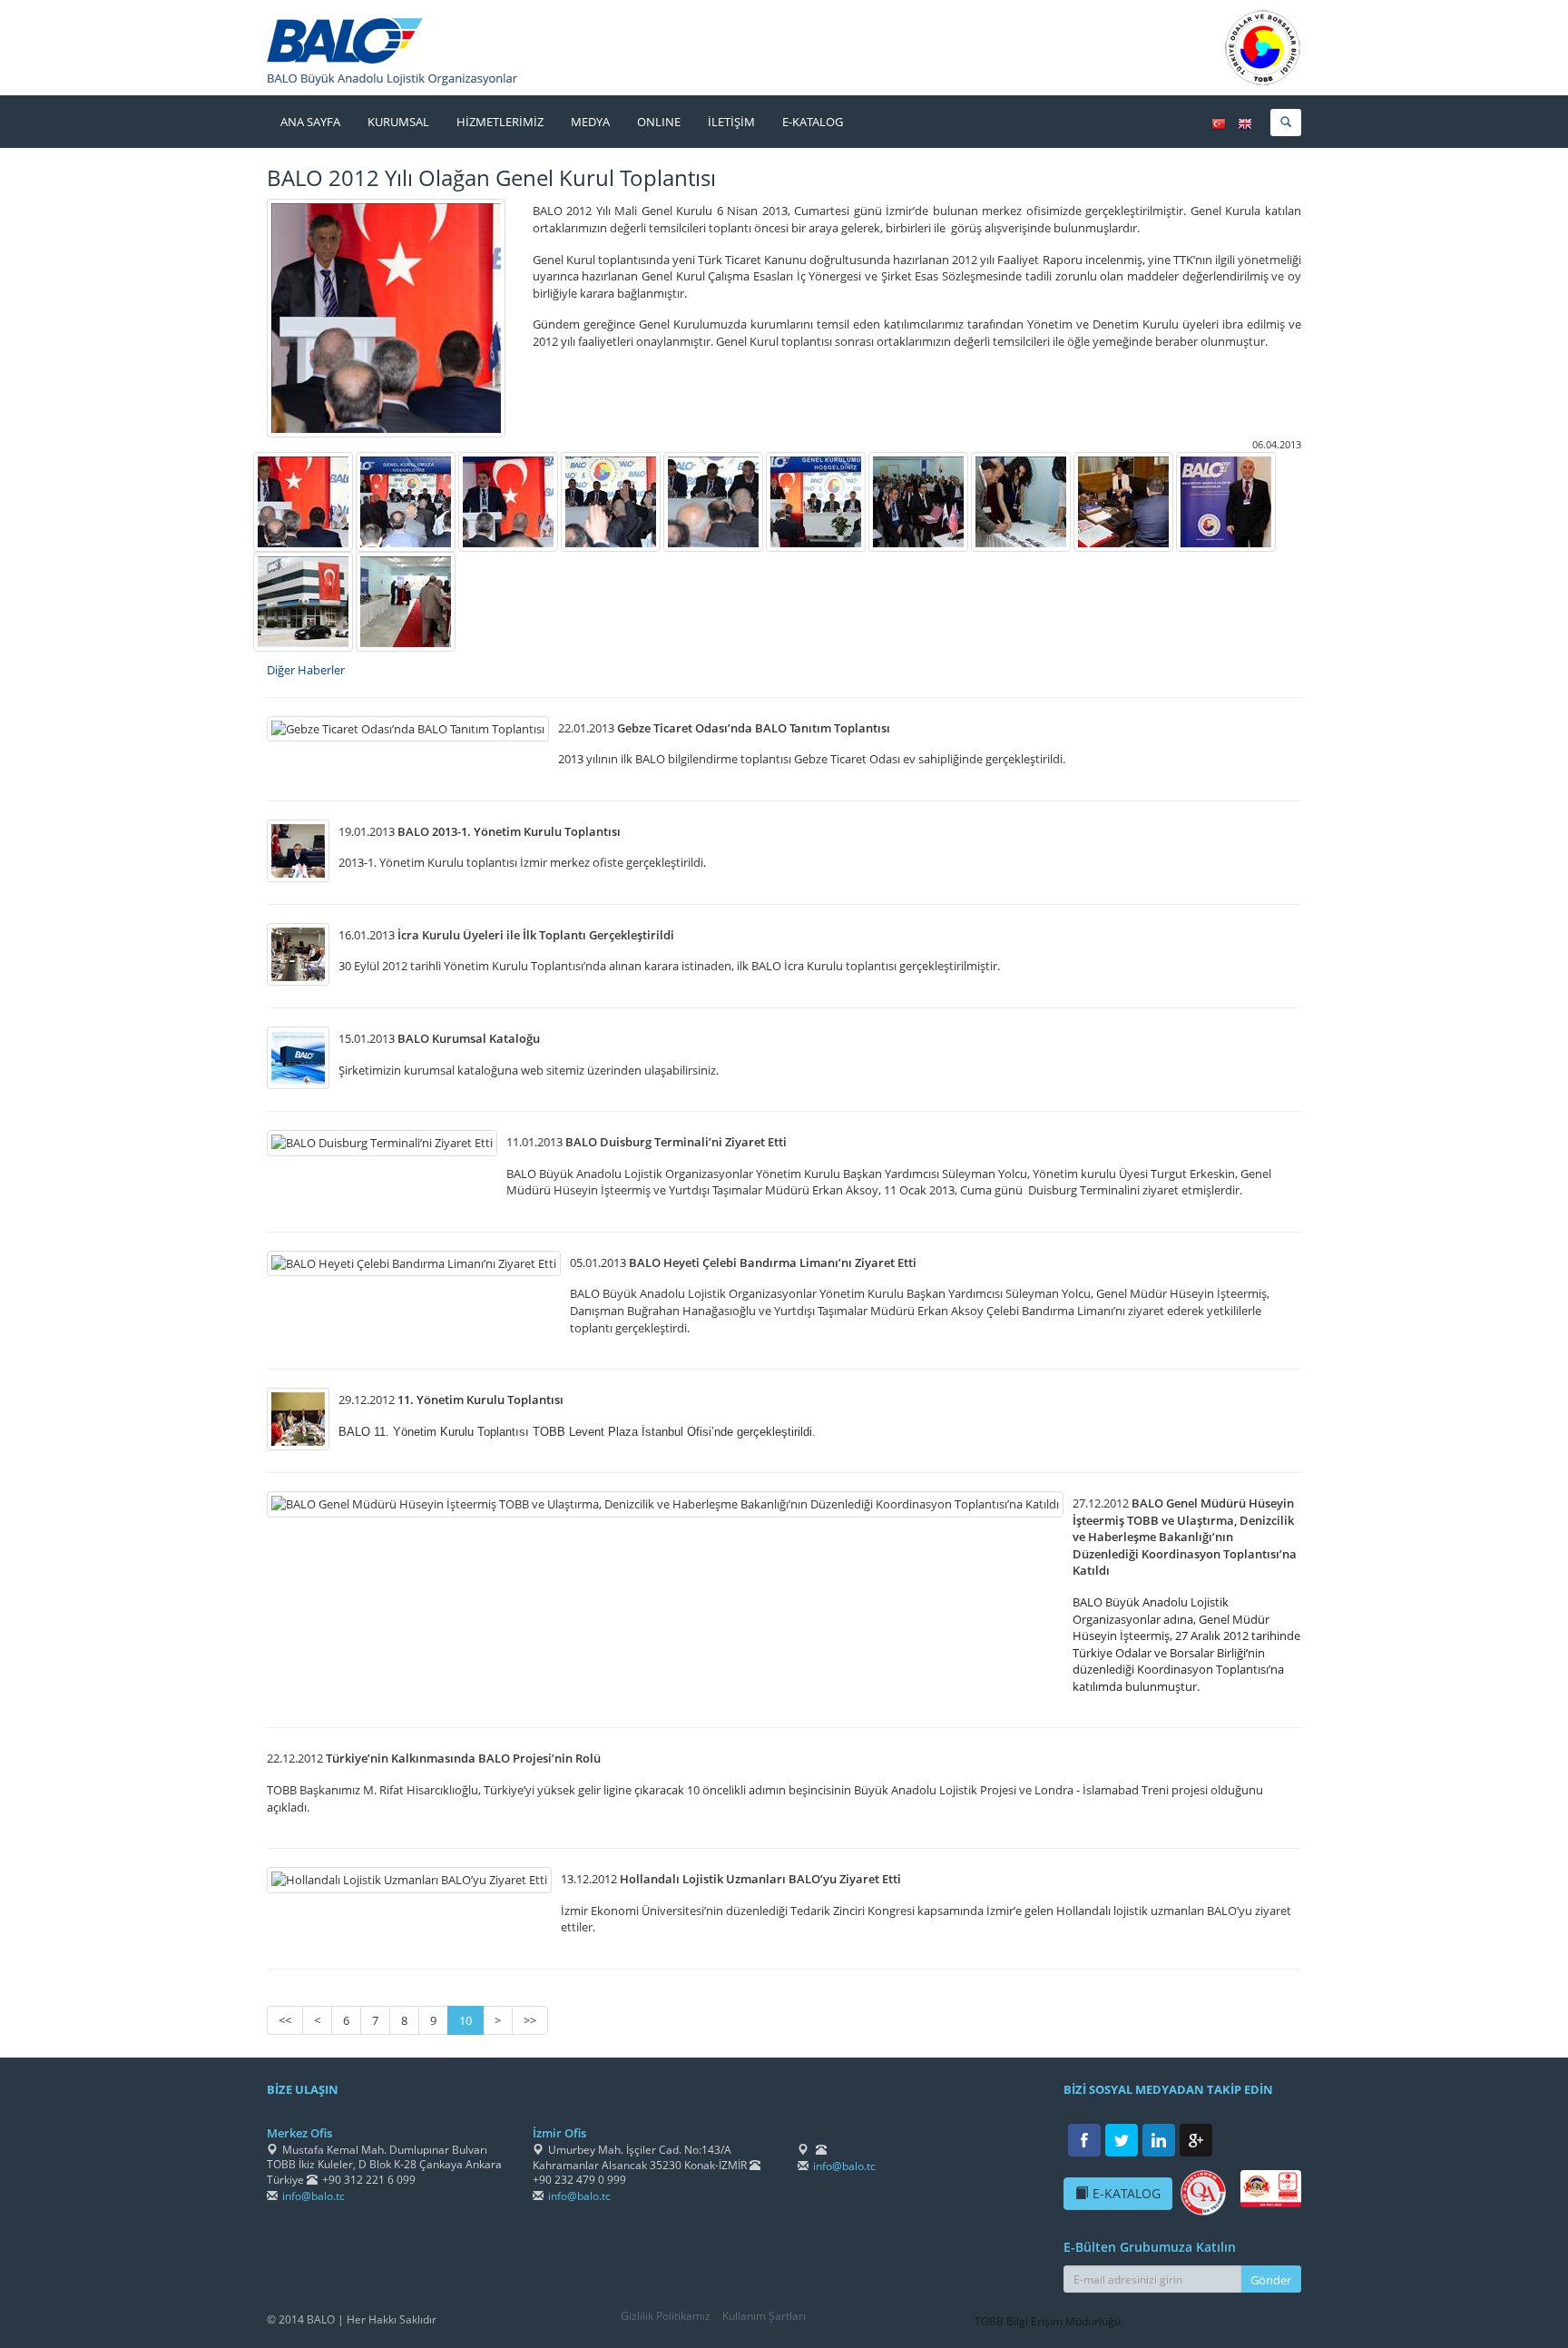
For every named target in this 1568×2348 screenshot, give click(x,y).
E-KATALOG (1127, 2193)
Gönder (1271, 2280)
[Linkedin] (1159, 2140)
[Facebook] (1084, 2140)
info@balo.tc (314, 2196)
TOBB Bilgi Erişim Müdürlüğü (1048, 2321)
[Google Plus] (1196, 2140)
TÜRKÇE (1219, 124)
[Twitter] (1122, 2140)
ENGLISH (1245, 124)
